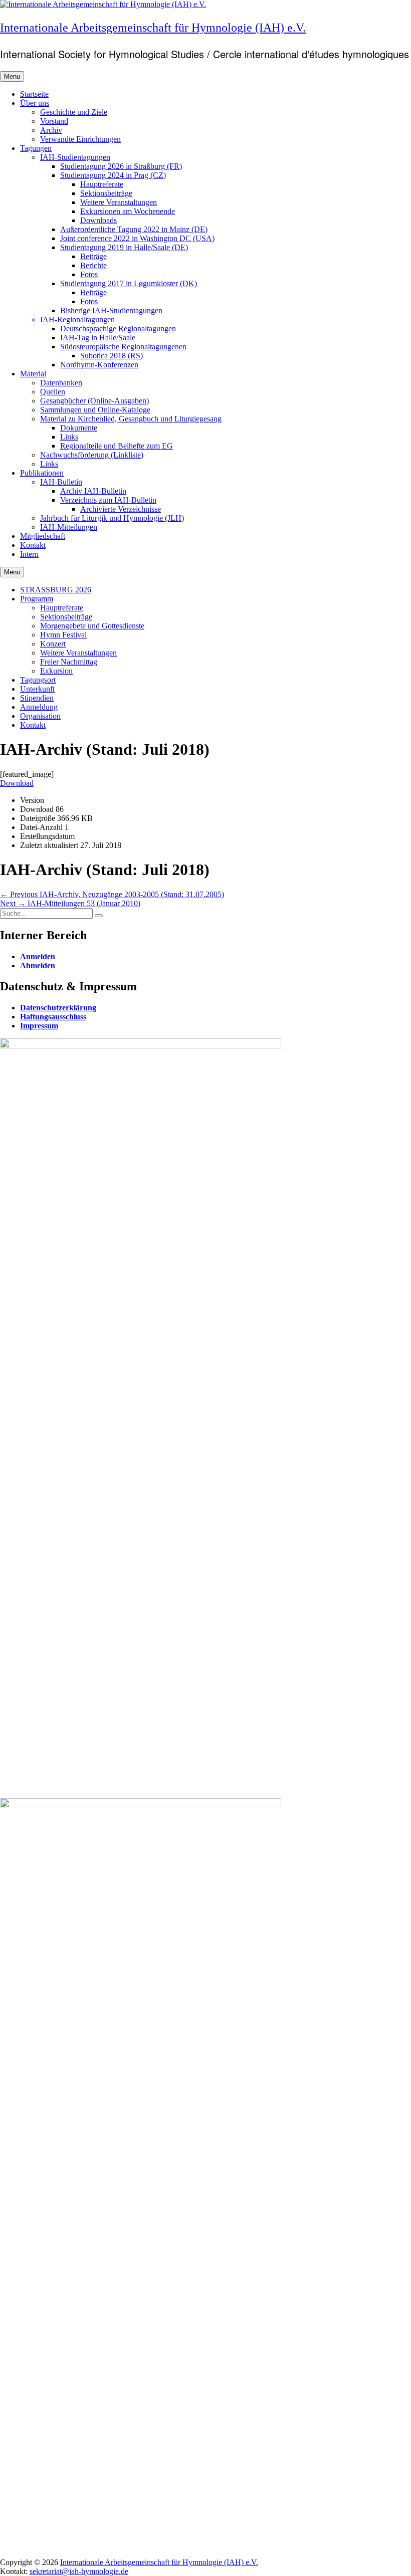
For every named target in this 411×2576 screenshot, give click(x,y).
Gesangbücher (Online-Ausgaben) (94, 401)
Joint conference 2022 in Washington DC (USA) (137, 238)
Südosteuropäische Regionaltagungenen (123, 347)
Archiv (51, 130)
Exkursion (56, 671)
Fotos (89, 274)
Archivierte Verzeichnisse (121, 509)
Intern (29, 554)
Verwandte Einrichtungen (80, 139)
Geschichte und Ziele (74, 112)
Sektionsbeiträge (106, 193)
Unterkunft (37, 689)
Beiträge (93, 256)
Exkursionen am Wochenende (128, 211)
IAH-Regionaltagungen (77, 319)
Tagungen (36, 148)
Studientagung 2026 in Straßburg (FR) (121, 166)
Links (69, 437)
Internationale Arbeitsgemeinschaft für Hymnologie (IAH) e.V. (153, 28)
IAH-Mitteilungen (69, 527)
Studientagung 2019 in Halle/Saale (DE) (124, 247)
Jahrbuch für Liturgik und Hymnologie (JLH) (112, 518)
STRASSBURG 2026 (56, 590)
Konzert (53, 644)
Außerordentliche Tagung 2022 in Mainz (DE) (134, 229)
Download (17, 783)
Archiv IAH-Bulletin (93, 491)
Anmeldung (39, 707)
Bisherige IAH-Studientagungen (111, 310)
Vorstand (54, 121)
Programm (37, 599)
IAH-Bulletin (61, 482)
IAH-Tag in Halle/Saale (98, 338)
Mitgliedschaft (43, 536)
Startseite (34, 94)
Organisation (40, 716)
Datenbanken (61, 383)
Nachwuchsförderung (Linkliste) (92, 455)
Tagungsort (38, 680)
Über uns (35, 103)
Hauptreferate (102, 184)
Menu (12, 76)
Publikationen (42, 473)
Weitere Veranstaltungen (119, 202)
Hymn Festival (63, 635)
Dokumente (79, 428)
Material (33, 374)
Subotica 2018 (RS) (112, 356)
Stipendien (37, 698)
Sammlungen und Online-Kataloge (95, 410)
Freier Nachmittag (69, 662)
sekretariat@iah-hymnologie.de (79, 2571)
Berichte (93, 265)
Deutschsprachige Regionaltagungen (118, 329)
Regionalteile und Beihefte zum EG (117, 446)
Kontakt (33, 545)
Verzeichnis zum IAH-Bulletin (108, 500)
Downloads (98, 220)
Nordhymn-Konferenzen (99, 365)
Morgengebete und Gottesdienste (92, 626)
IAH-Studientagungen (75, 157)
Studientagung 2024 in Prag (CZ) (113, 175)
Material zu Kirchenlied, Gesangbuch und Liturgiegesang (131, 419)
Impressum (39, 1026)
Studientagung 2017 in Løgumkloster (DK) (129, 283)
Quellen (53, 392)
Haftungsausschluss (53, 1017)
